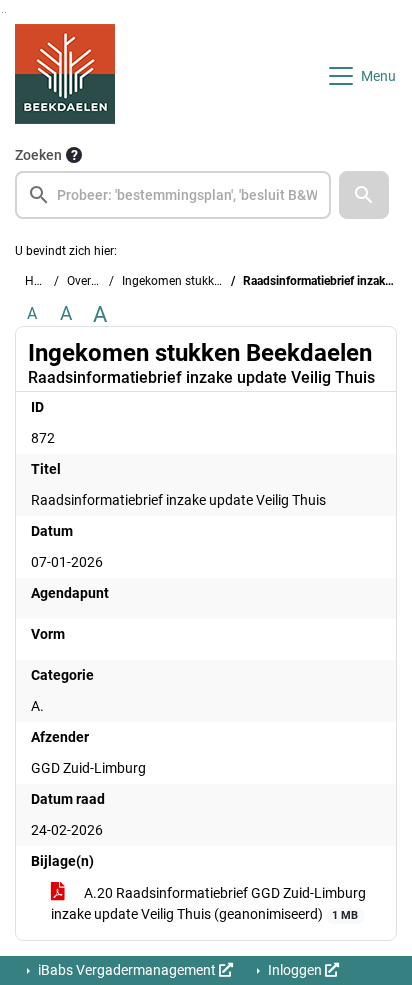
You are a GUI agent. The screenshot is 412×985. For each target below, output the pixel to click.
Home (41, 281)
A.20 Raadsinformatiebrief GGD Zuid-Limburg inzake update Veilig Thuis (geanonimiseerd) (208, 903)
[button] (364, 195)
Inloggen (295, 970)
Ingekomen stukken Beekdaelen (206, 281)
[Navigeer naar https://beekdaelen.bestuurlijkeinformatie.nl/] (65, 76)
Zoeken (38, 155)
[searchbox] (173, 195)
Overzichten (98, 281)
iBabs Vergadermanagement (127, 970)
